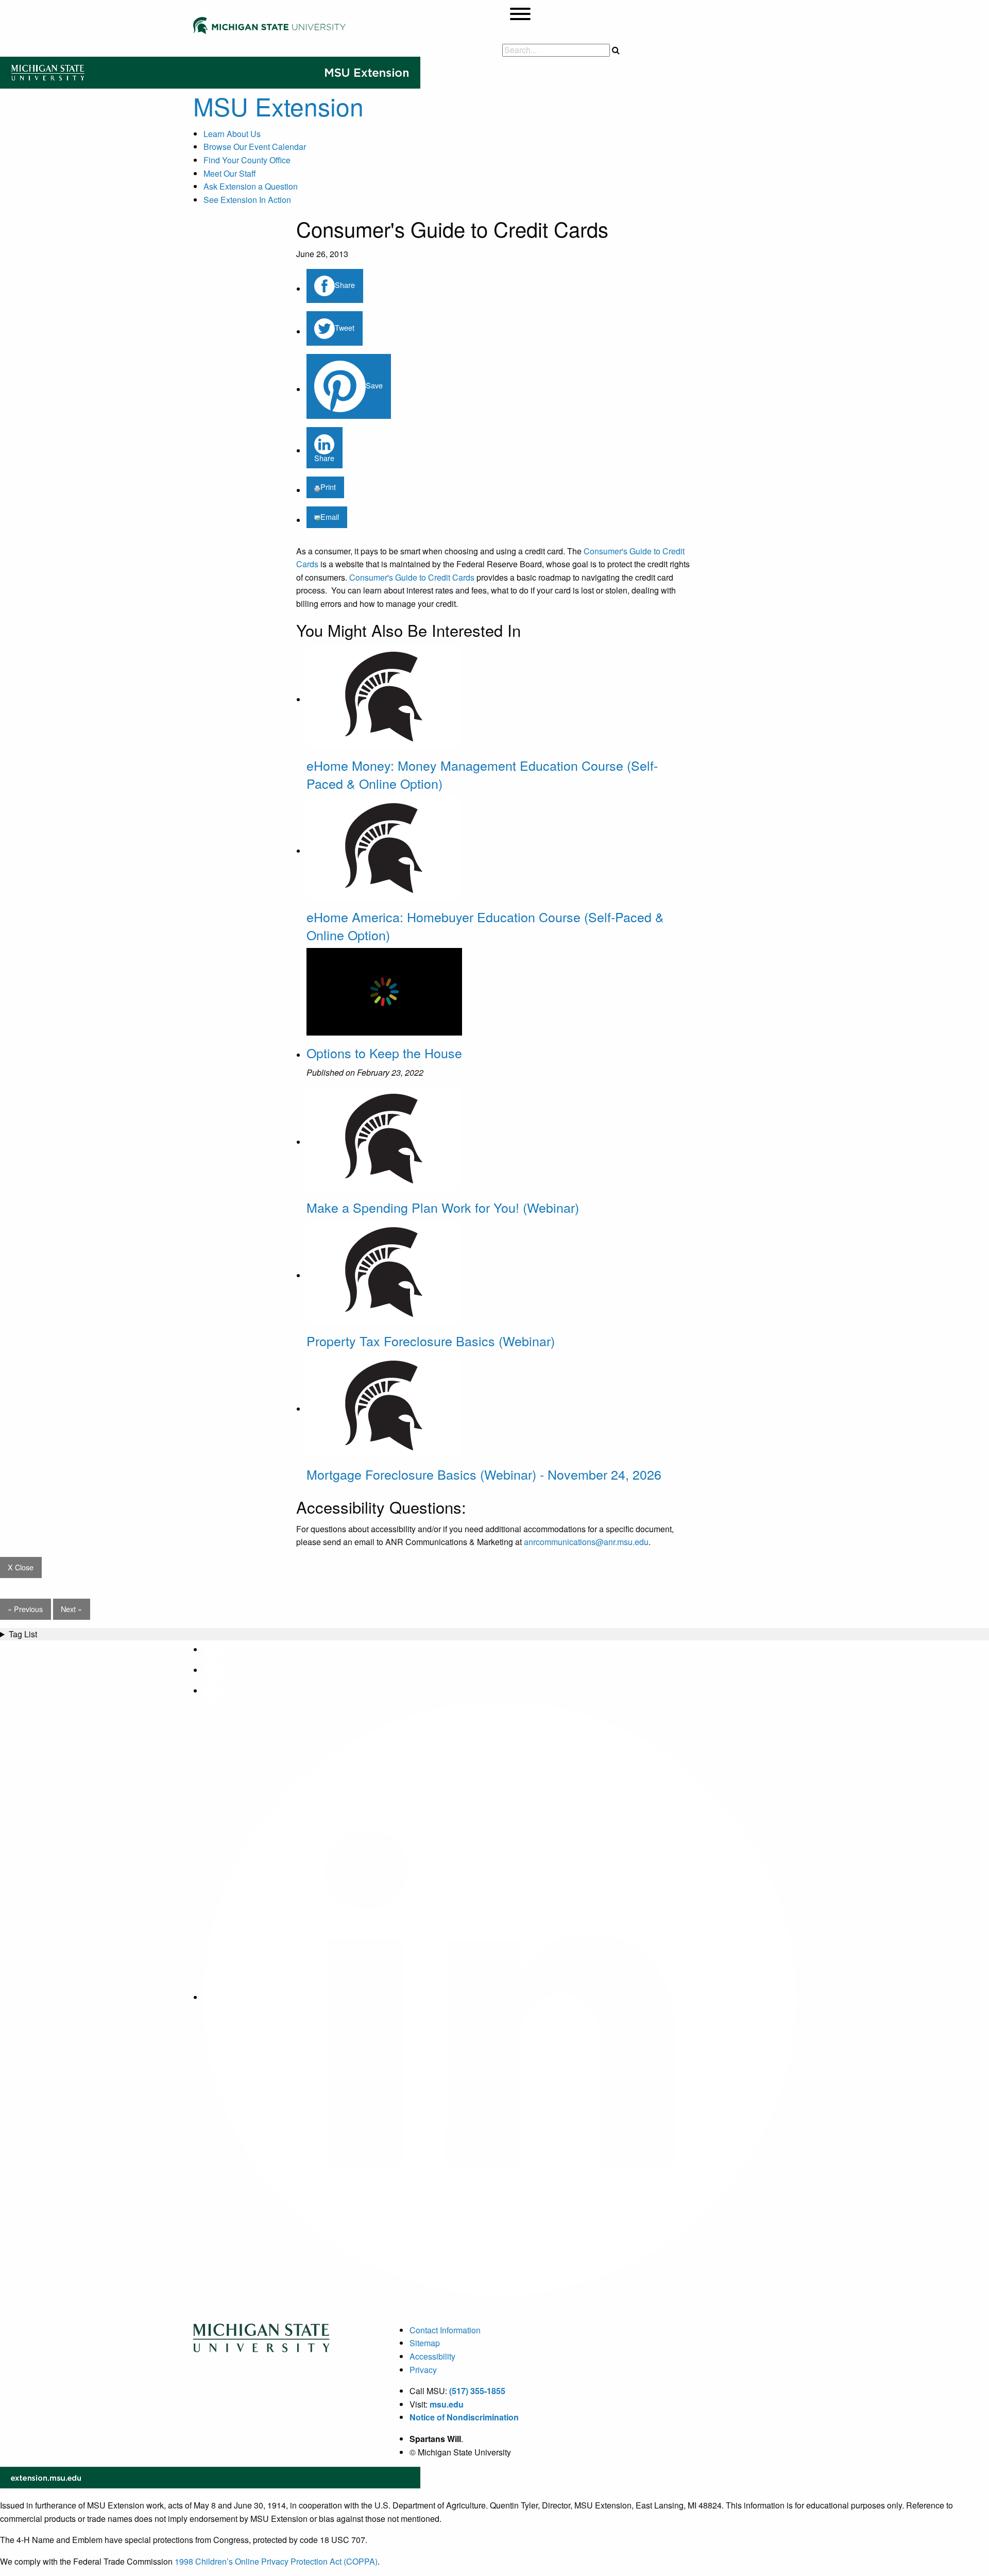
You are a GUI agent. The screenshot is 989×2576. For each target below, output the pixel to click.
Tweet (345, 327)
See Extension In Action (247, 200)
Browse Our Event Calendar (255, 147)
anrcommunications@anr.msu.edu (586, 1542)
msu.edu (447, 2404)
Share (345, 285)
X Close (21, 1567)
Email (330, 516)
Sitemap (425, 2343)
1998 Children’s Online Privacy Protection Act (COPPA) (276, 2561)
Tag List (23, 1634)
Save (374, 385)
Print (328, 487)
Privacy (423, 2370)
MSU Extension (278, 106)
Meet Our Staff (230, 173)
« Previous (25, 1609)
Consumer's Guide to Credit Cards (412, 577)
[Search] (616, 50)
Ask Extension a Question (251, 186)
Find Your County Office (247, 160)
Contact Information (445, 2330)
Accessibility (432, 2356)
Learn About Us (232, 134)
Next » (71, 1609)
